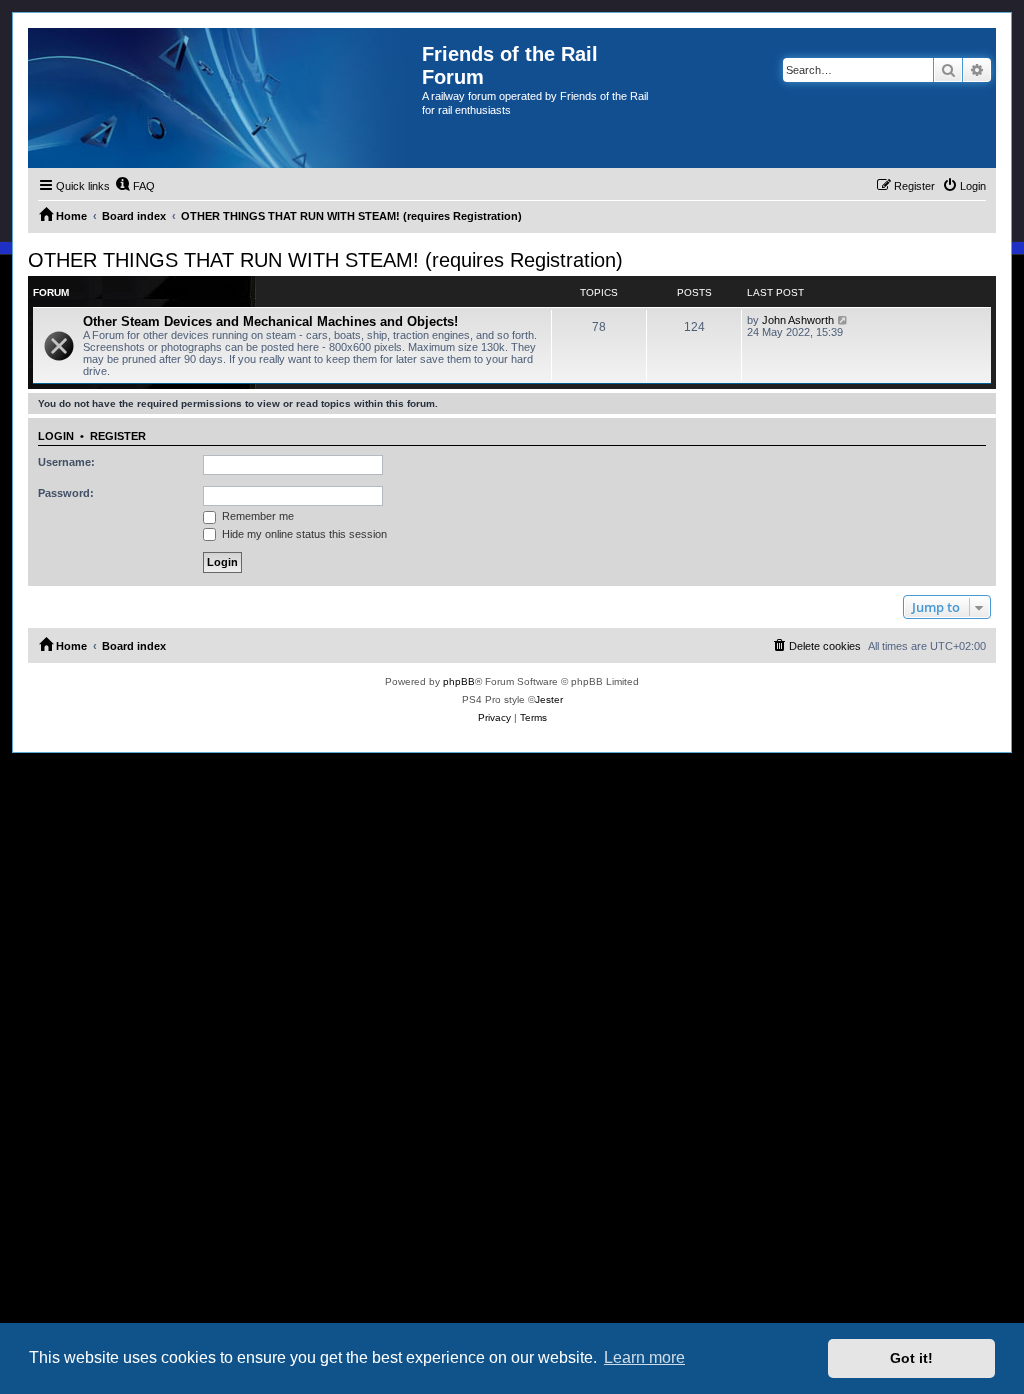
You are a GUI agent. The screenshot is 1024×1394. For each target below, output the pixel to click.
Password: (66, 493)
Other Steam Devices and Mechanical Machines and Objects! (270, 321)
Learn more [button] (644, 1357)
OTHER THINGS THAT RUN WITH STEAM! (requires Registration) (325, 260)
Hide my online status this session (303, 534)
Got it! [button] (911, 1358)
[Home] (225, 98)
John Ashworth (798, 320)
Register (118, 436)
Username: (66, 462)
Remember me (256, 516)
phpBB (459, 681)
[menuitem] (135, 186)
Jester (549, 699)
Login (56, 436)
